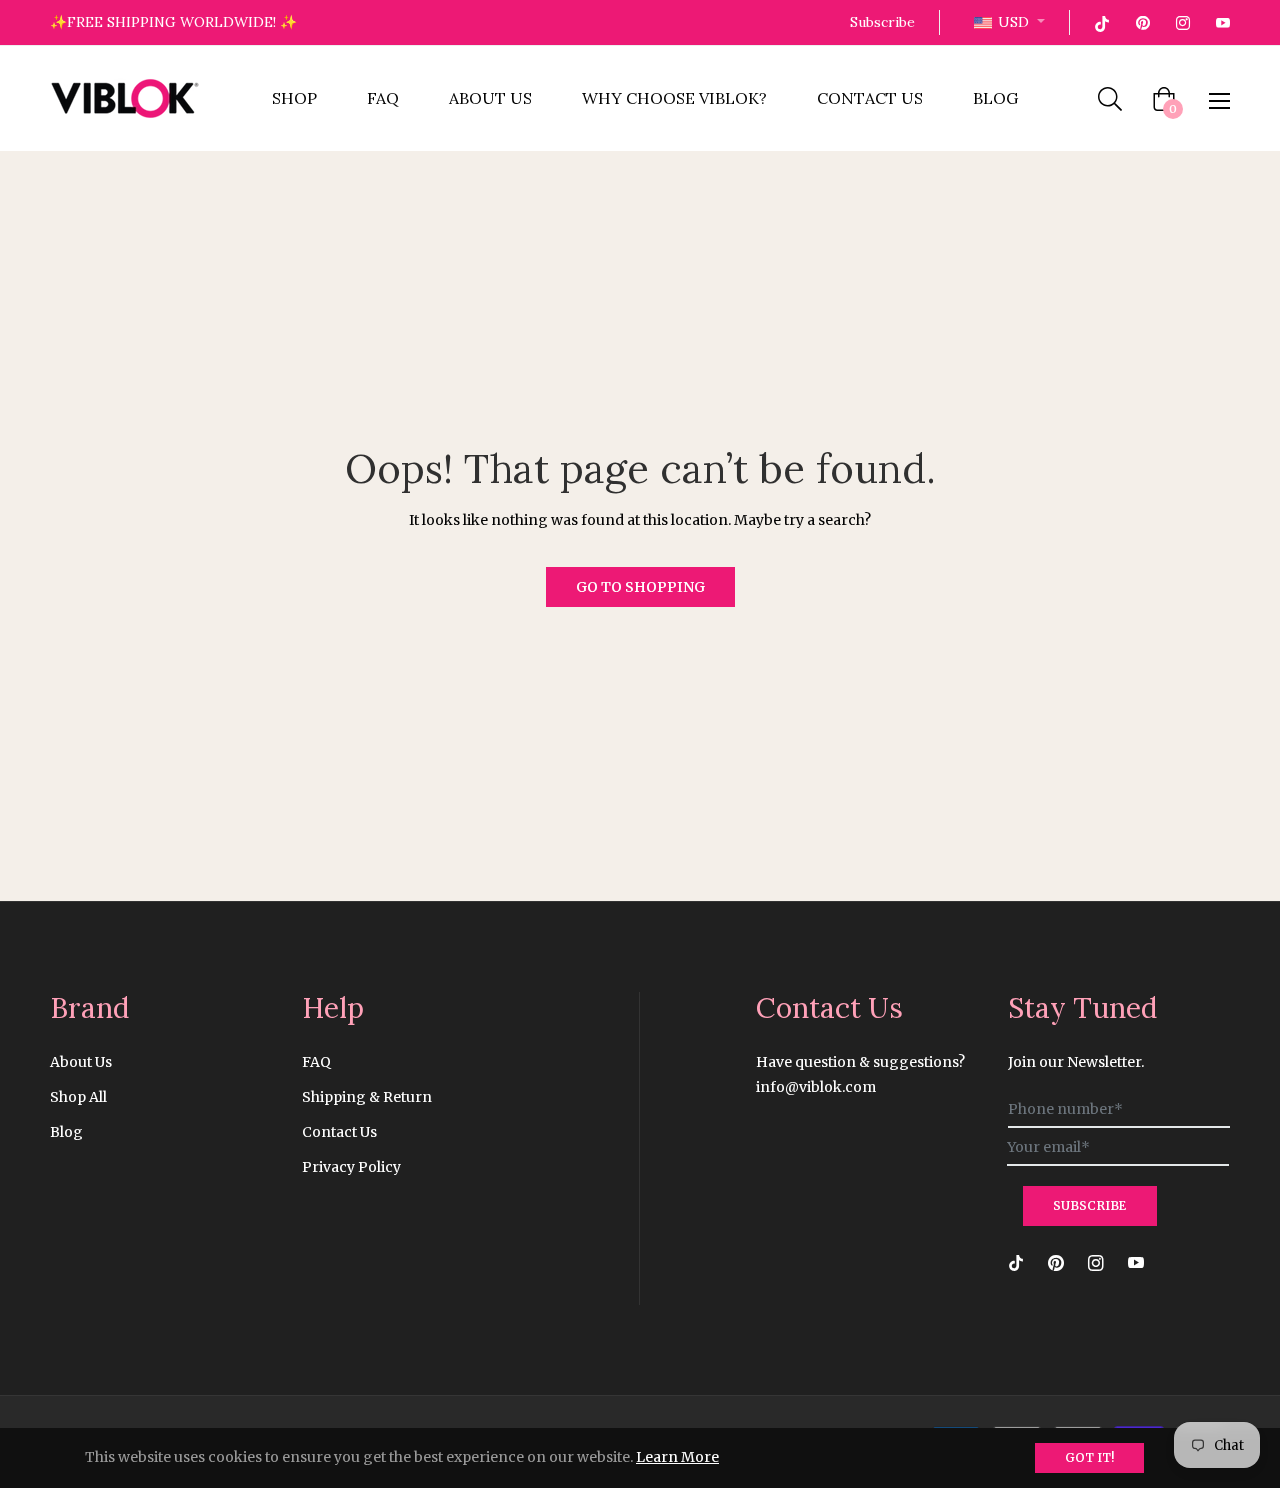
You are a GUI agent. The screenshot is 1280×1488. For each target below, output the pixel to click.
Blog (66, 1132)
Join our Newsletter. (1076, 1062)
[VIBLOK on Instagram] (1182, 22)
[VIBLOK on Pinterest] (1142, 22)
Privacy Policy (351, 1167)
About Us (81, 1062)
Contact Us (339, 1132)
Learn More (677, 1457)
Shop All (78, 1097)
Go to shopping (640, 587)
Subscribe (882, 22)
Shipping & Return (367, 1097)
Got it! (1089, 1457)
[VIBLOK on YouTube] (1222, 22)
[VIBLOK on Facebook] (1102, 22)
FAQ (316, 1062)
